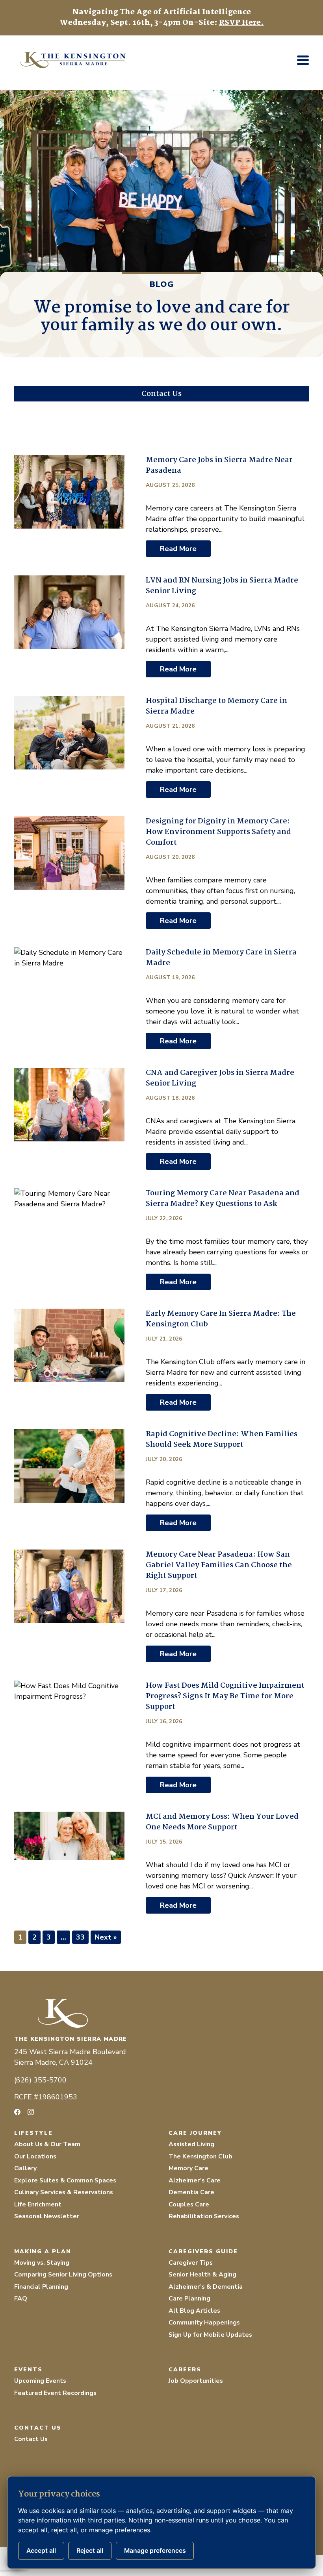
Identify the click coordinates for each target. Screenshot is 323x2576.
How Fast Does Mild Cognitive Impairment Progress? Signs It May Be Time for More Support (225, 1696)
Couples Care (189, 2204)
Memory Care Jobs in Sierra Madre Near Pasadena (219, 465)
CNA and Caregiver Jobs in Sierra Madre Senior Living (220, 1078)
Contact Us (31, 2439)
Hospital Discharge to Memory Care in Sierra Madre (216, 706)
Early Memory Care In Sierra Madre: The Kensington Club (221, 1319)
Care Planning (189, 2299)
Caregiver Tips (191, 2263)
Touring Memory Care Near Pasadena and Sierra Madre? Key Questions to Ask (223, 1199)
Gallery (25, 2168)
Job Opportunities (196, 2381)
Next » (106, 1937)
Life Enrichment (38, 2204)
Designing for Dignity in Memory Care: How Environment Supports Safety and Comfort (218, 832)
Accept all (41, 2551)
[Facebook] (17, 2112)
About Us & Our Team (47, 2144)
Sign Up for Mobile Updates (210, 2335)
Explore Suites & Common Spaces (65, 2180)
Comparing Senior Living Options (63, 2275)
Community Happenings (204, 2323)
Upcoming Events (40, 2381)
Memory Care (188, 2168)
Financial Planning (41, 2287)
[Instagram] (31, 2112)
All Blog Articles (194, 2311)
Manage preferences (155, 2551)
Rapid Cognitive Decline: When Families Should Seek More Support (222, 1440)
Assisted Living (191, 2144)
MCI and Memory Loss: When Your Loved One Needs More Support (222, 1822)
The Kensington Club (200, 2156)
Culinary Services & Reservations (64, 2192)
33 (80, 1937)
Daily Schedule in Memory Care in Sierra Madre (221, 958)
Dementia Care (191, 2192)
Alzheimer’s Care (195, 2180)
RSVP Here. (241, 23)
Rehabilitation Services (204, 2216)
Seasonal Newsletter (47, 2216)
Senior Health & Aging (202, 2275)
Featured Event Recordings (55, 2393)
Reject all (90, 2551)
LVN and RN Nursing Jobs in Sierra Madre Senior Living (222, 586)
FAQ (21, 2299)
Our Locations (35, 2156)
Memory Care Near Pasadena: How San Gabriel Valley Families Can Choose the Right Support (219, 1565)
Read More (178, 549)
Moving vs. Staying (42, 2263)
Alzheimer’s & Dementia (206, 2287)
